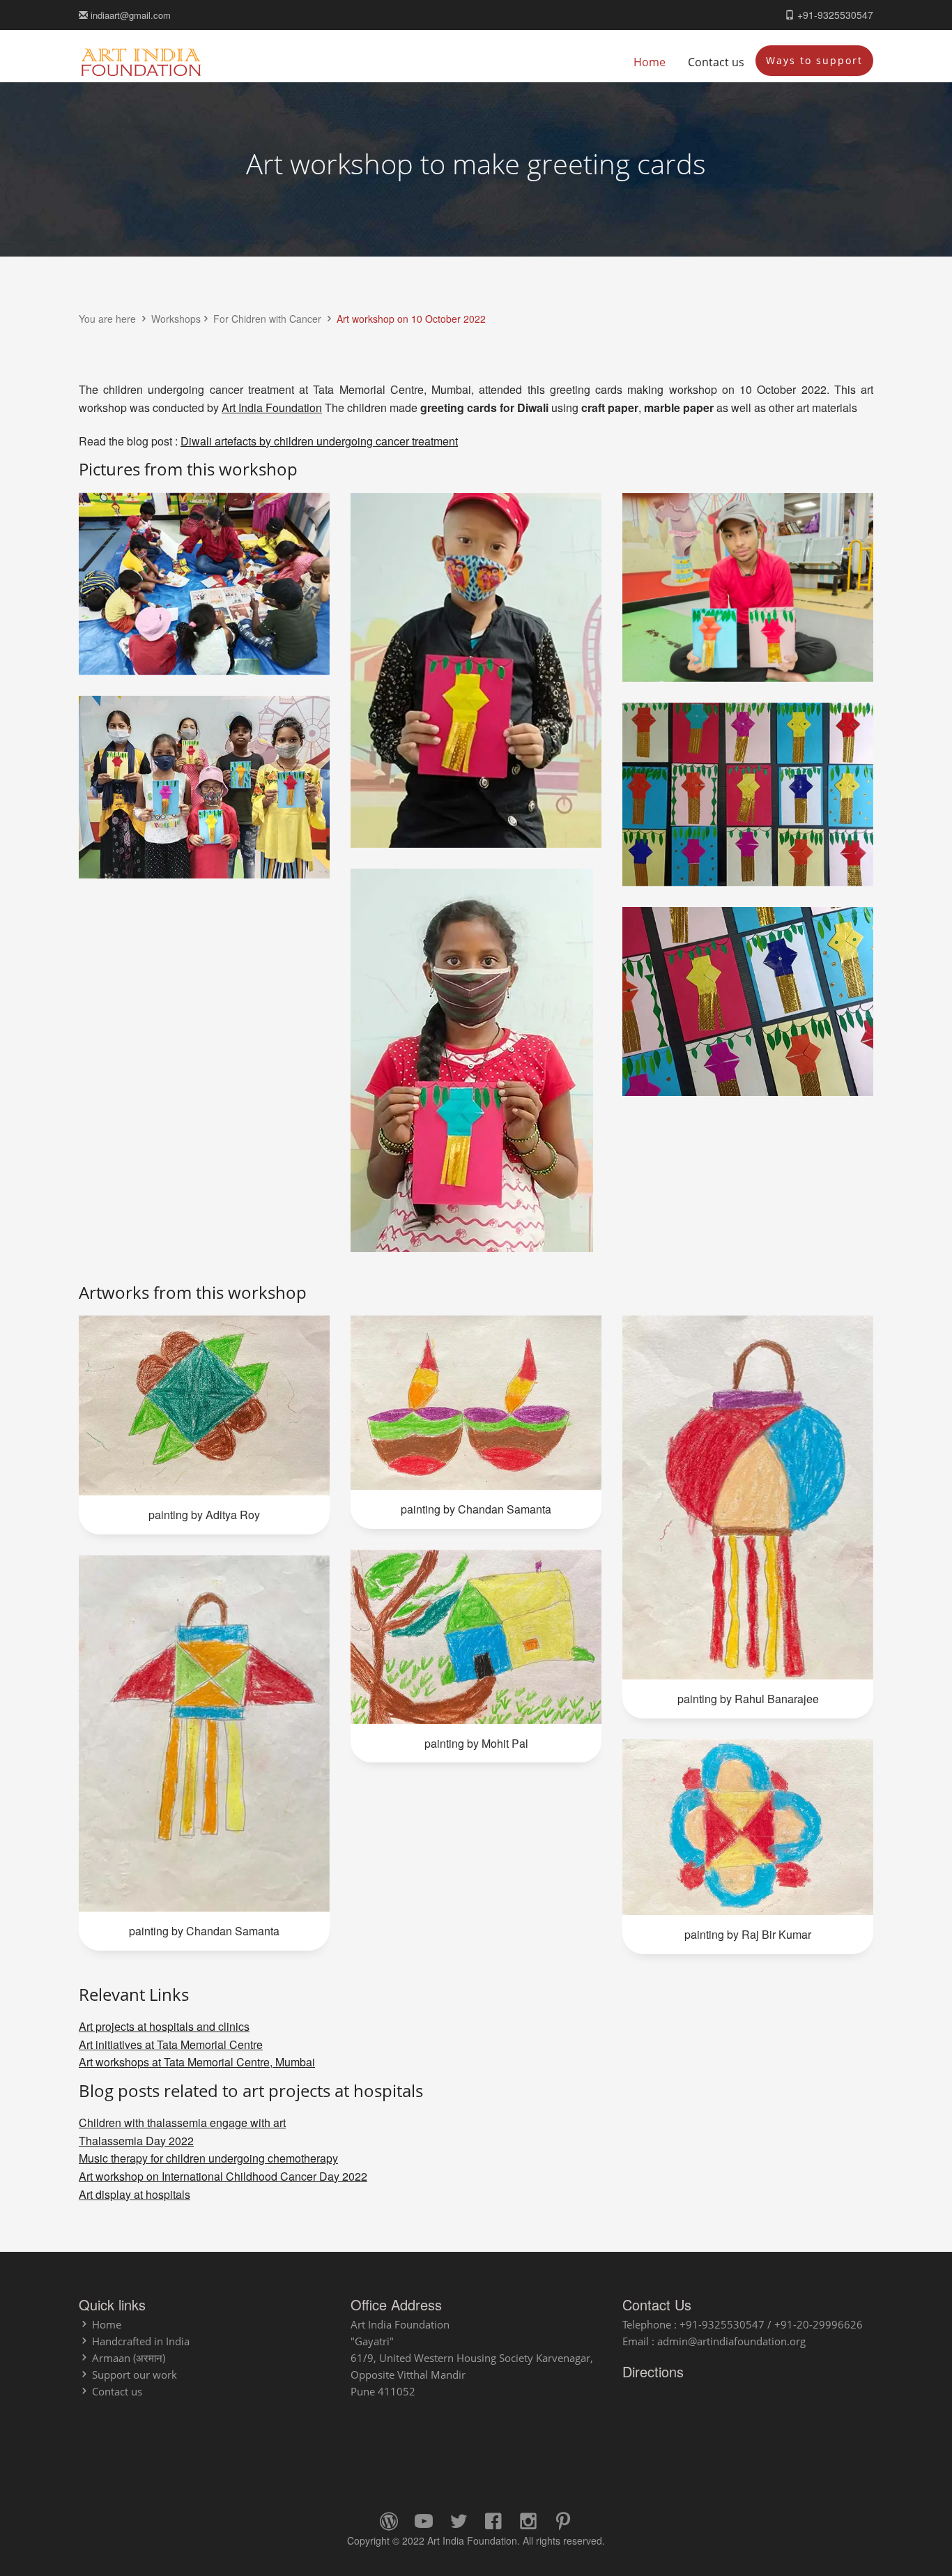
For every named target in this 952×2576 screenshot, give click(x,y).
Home (650, 62)
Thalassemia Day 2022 (136, 2141)
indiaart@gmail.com (129, 15)
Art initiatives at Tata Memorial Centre (171, 2044)
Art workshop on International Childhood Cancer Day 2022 (223, 2176)
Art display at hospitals (135, 2194)
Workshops (176, 319)
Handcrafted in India (141, 2341)
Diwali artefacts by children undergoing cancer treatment (319, 441)
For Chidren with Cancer (269, 319)
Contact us (716, 62)
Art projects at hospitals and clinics (164, 2026)
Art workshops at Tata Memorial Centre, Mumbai (197, 2062)
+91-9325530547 (834, 15)
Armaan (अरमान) (129, 2358)
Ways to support (814, 60)
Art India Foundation (272, 407)
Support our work (135, 2375)
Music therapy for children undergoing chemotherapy (208, 2158)
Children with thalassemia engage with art (182, 2122)
